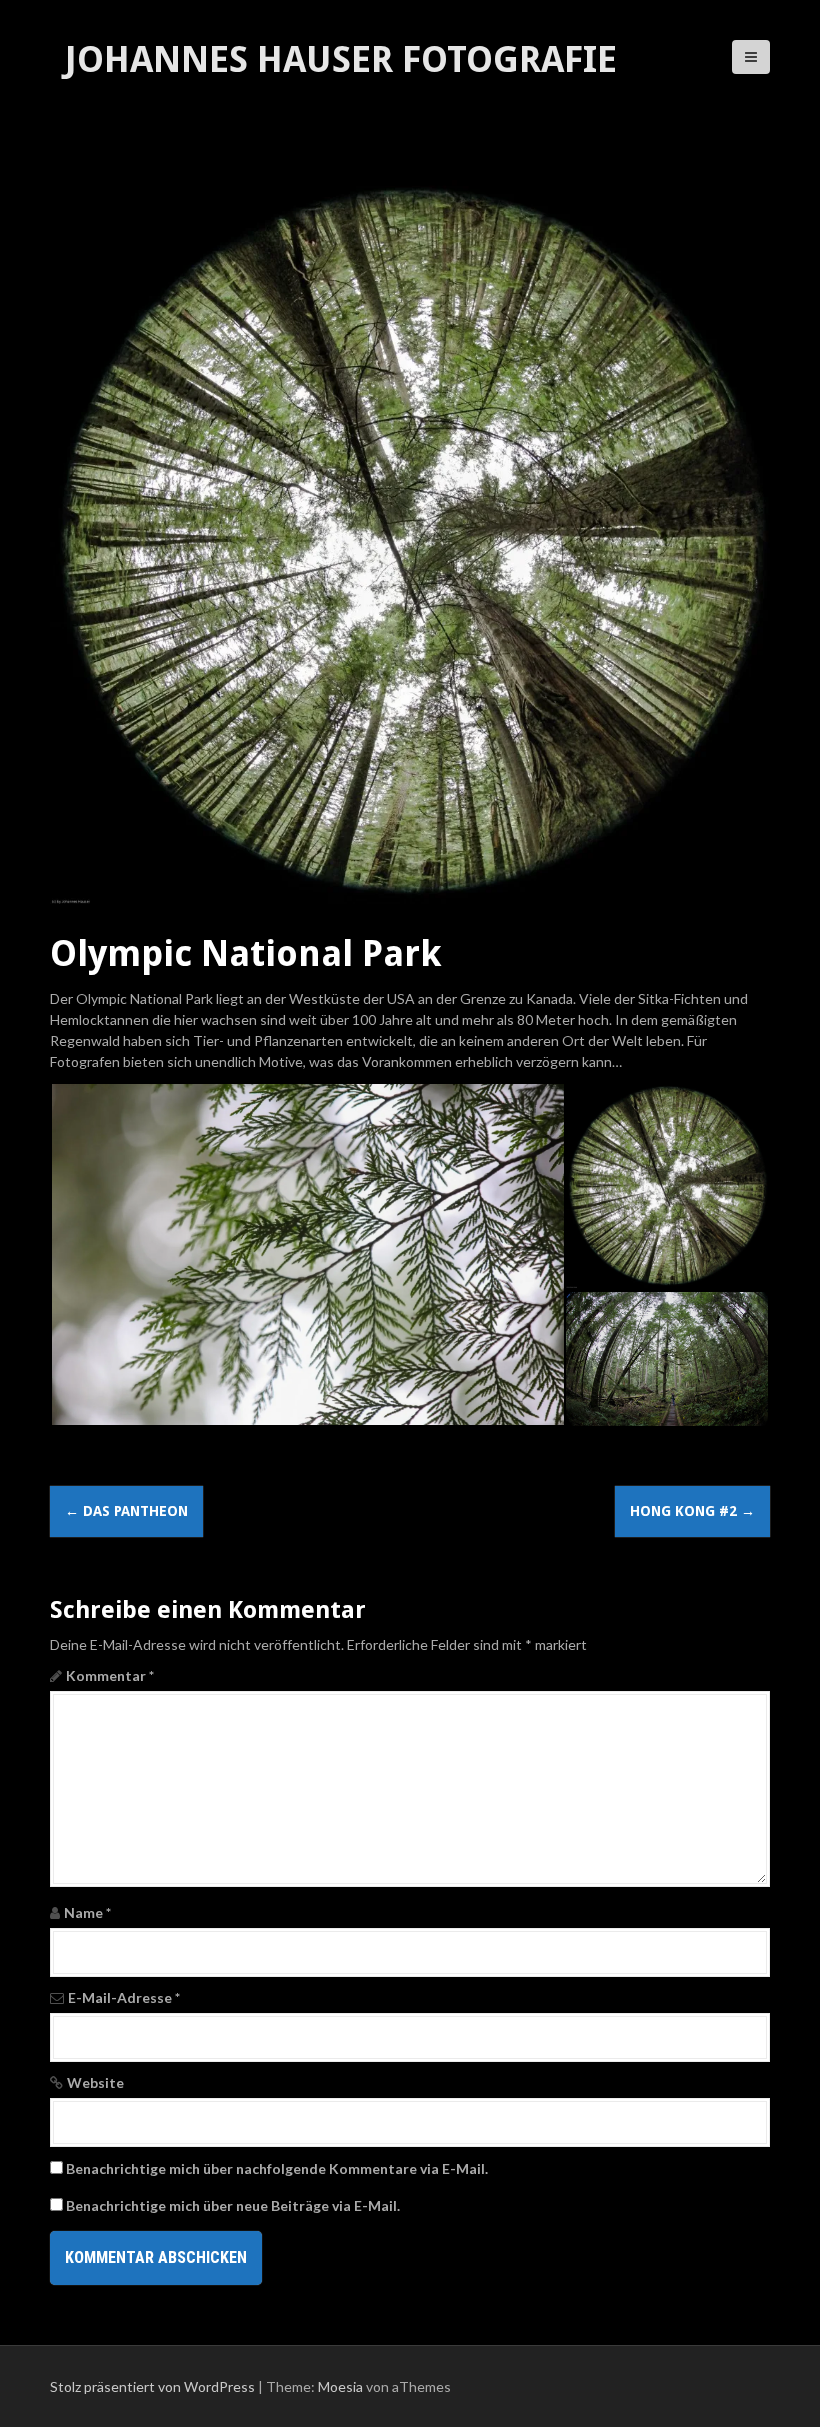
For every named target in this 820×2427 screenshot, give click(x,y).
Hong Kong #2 (692, 1511)
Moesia (340, 2386)
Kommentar (110, 1675)
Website (95, 2082)
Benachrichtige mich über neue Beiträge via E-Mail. (233, 2205)
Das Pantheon (126, 1511)
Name (87, 1912)
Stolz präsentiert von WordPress (152, 2386)
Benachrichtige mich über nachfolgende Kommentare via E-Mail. (277, 2168)
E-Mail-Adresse (124, 1997)
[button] (307, 1254)
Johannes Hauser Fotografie (341, 59)
